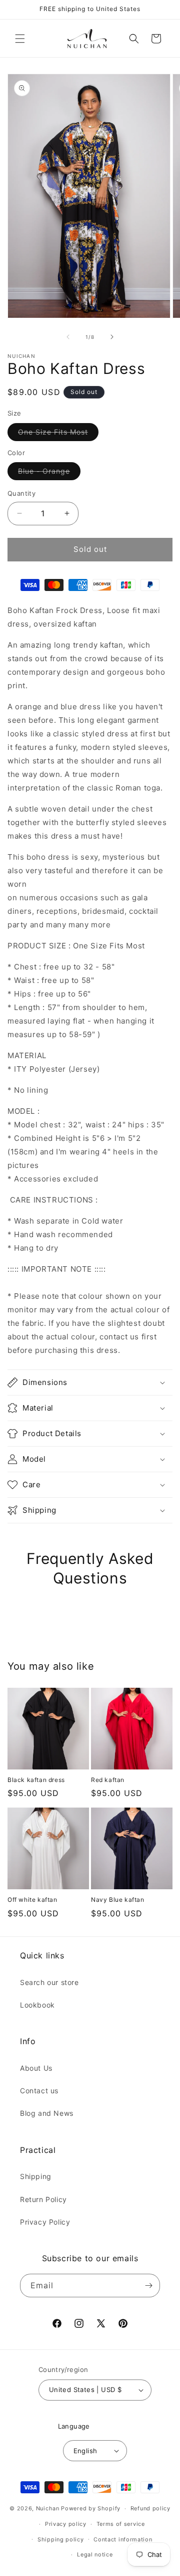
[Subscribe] (148, 2286)
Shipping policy (61, 2539)
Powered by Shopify (91, 2508)
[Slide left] (68, 337)
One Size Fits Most (58, 434)
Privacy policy (66, 2524)
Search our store (49, 1982)
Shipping (36, 2176)
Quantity (21, 493)
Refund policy (150, 2508)
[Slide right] (112, 337)
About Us (36, 2068)
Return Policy (43, 2199)
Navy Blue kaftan (118, 1900)
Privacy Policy (45, 2222)
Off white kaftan (32, 1900)
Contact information (123, 2539)
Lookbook (37, 2005)
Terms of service (121, 2524)
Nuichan (48, 2508)
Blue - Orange (49, 473)
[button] (20, 39)
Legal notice (95, 2554)
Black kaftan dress (36, 1780)
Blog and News (47, 2113)
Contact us (39, 2091)
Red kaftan (108, 1780)
